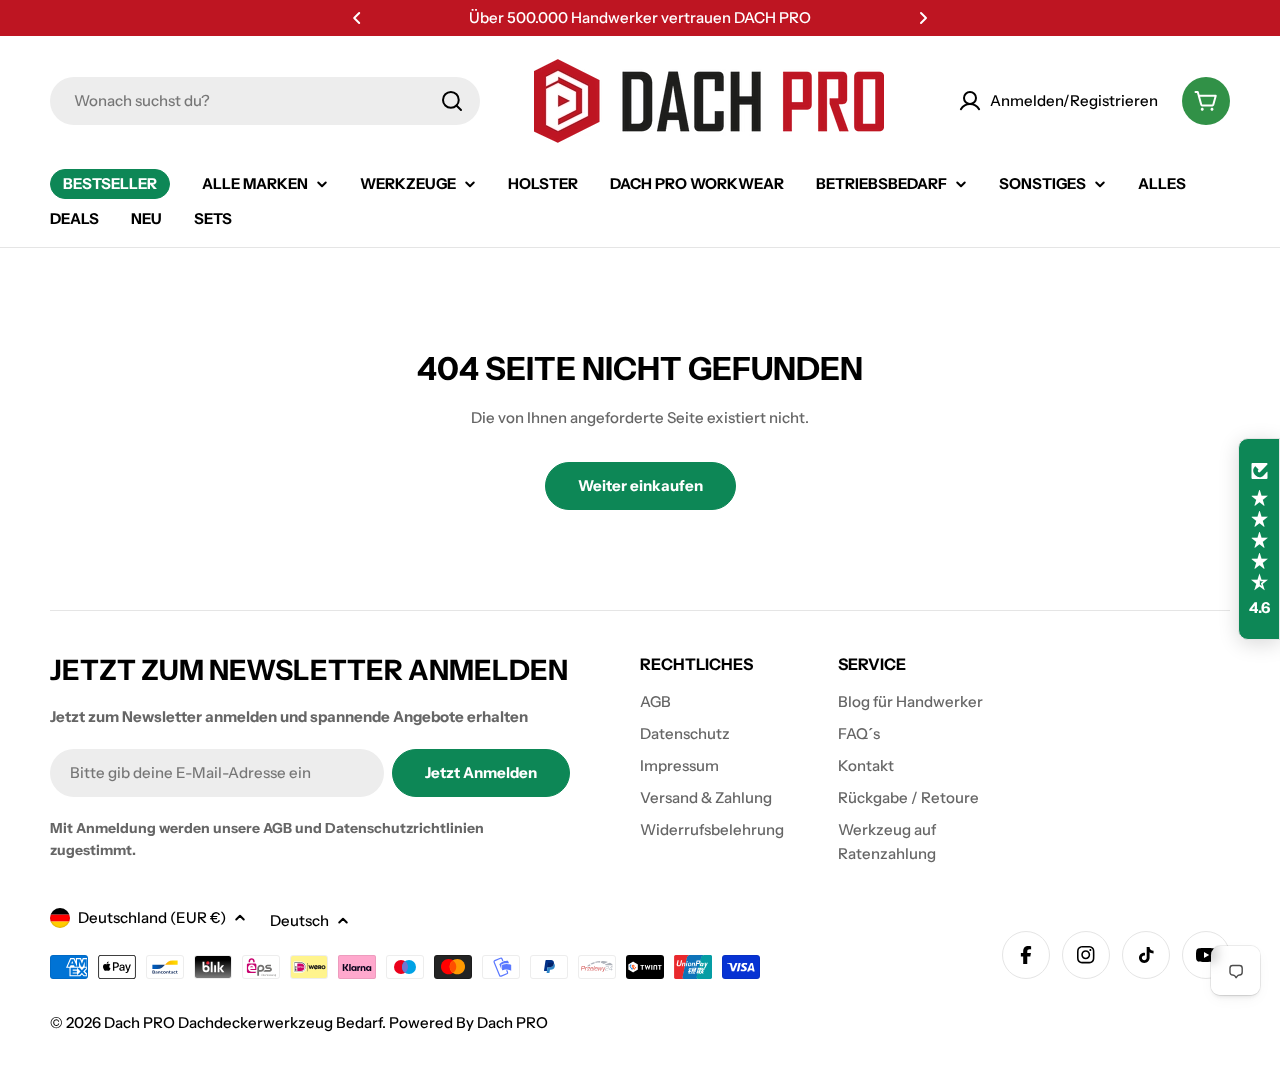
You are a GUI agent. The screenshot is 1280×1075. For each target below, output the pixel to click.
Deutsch (299, 920)
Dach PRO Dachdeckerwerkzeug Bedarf (243, 1022)
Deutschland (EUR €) (152, 917)
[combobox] (265, 101)
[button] (357, 18)
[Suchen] (452, 101)
